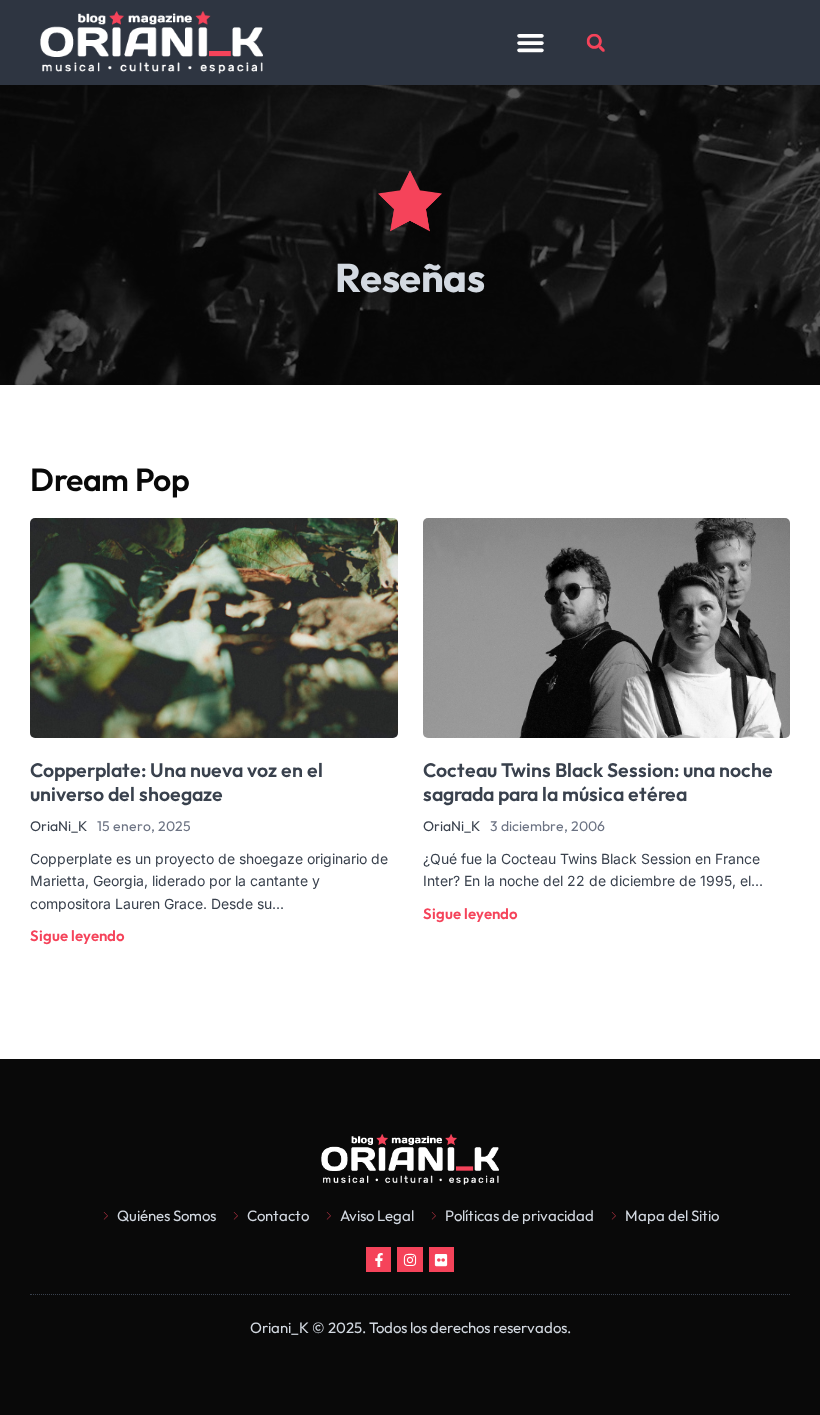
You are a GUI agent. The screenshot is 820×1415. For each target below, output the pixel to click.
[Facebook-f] (378, 1259)
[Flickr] (441, 1259)
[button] (530, 43)
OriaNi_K (58, 826)
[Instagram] (409, 1259)
